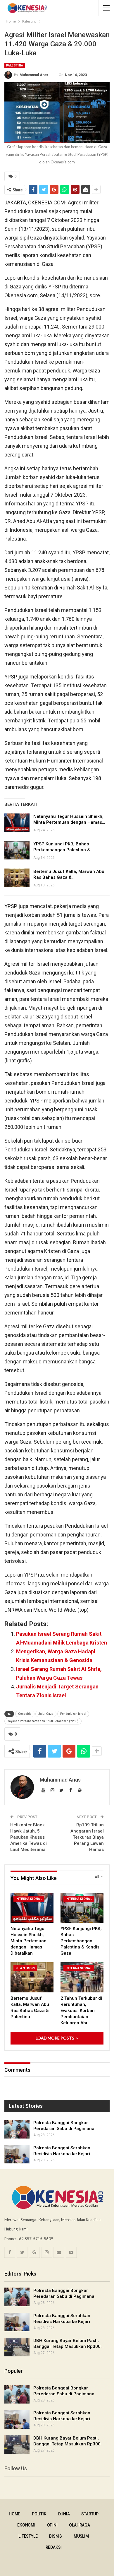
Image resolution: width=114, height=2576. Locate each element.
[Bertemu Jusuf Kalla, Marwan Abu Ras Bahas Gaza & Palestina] (17, 878)
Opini (52, 2525)
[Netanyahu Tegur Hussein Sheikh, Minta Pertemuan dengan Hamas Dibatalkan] (17, 823)
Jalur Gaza (46, 1714)
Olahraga (79, 2525)
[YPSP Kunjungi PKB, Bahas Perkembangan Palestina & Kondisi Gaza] (17, 850)
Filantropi (25, 1968)
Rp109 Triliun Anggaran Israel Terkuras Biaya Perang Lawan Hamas (87, 1837)
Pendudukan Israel (73, 1714)
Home (14, 2514)
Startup (90, 2514)
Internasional (29, 1899)
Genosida (25, 1714)
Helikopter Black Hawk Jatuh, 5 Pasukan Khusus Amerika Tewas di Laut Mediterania (28, 1837)
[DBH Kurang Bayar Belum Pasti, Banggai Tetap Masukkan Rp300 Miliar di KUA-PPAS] (17, 2347)
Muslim (81, 2536)
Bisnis (56, 2536)
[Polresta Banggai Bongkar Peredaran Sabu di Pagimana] (17, 2129)
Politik (39, 2514)
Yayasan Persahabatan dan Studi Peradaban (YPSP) (43, 1721)
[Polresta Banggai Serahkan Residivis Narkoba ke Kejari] (17, 2154)
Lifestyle (28, 2536)
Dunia (64, 2514)
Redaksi (54, 2547)
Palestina (15, 65)
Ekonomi (26, 2525)
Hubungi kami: (16, 2229)
